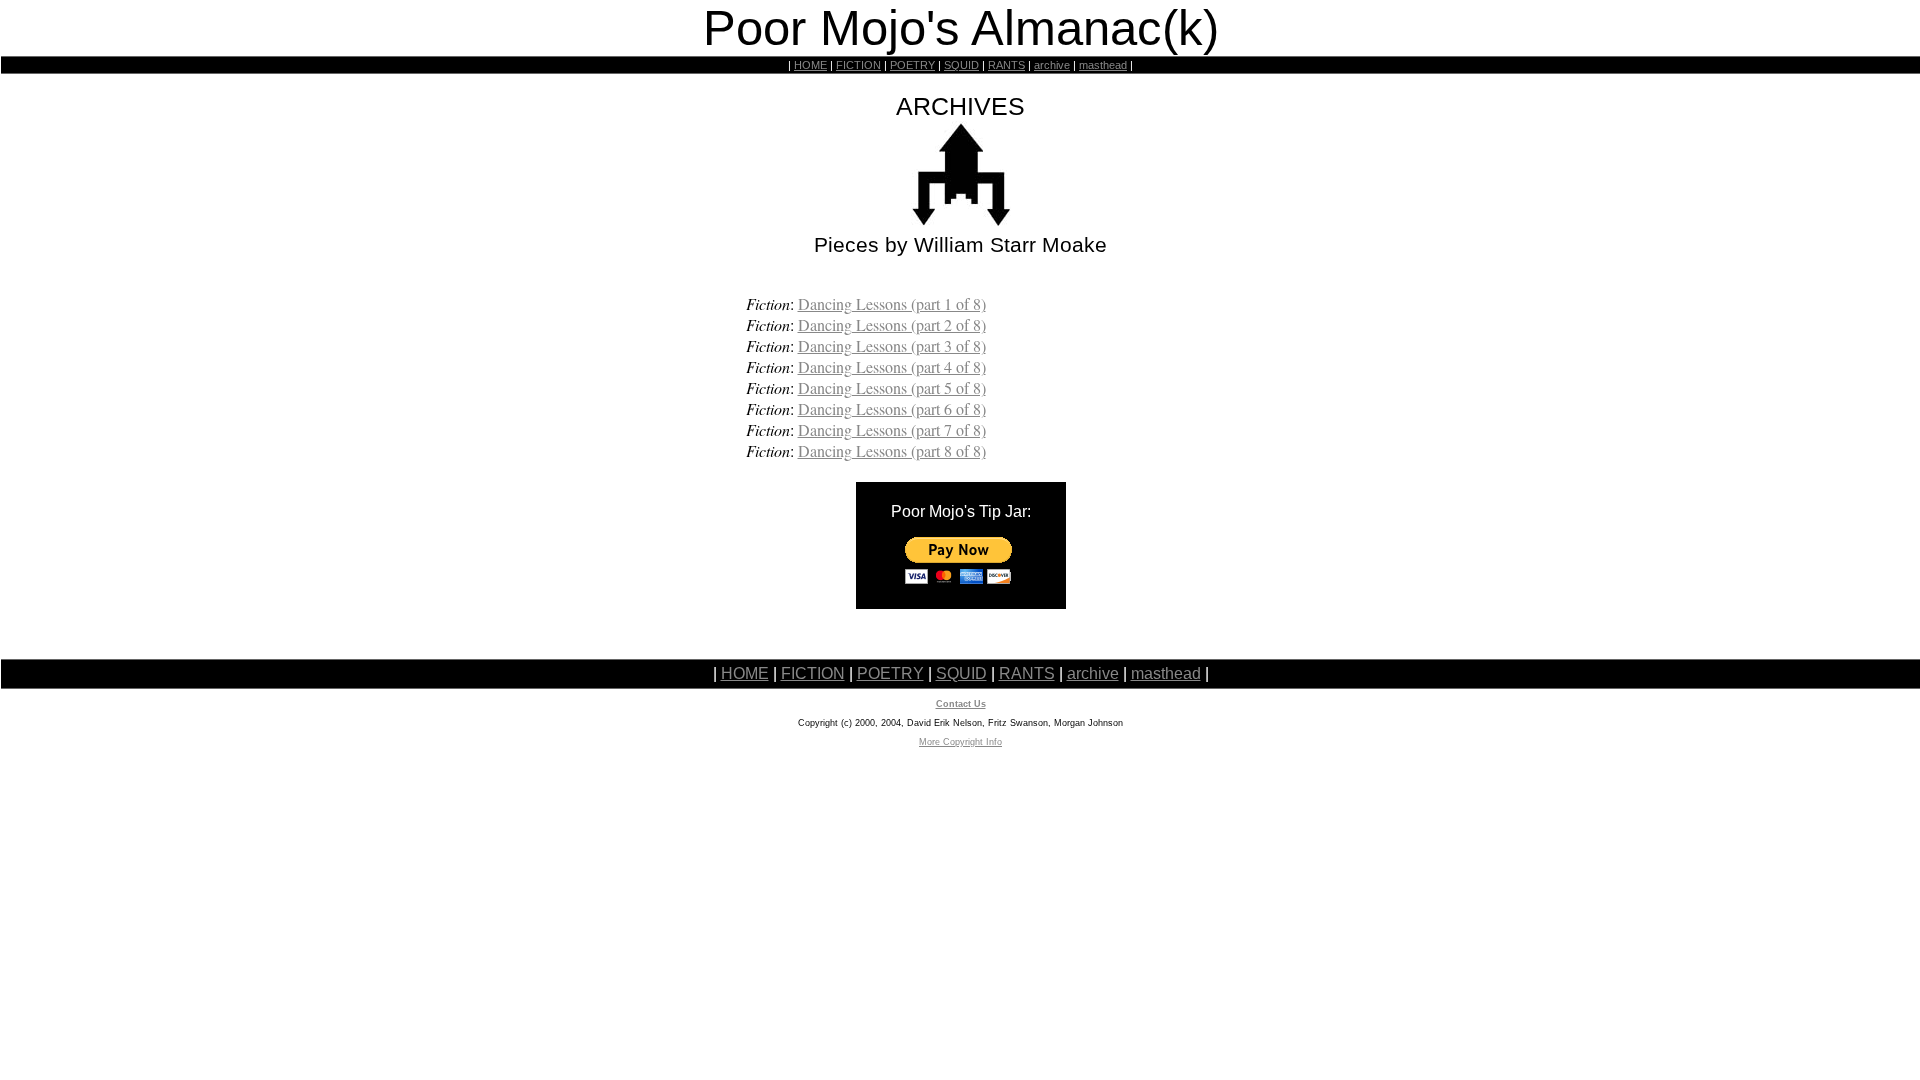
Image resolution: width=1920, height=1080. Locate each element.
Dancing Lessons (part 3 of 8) (892, 345)
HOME (810, 65)
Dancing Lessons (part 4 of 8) (892, 366)
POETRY (912, 65)
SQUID (961, 65)
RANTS (1006, 65)
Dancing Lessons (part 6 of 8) (892, 408)
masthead (1103, 65)
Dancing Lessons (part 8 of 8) (892, 450)
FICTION (858, 65)
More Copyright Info (960, 742)
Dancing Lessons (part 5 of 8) (892, 387)
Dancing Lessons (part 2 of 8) (892, 324)
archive (1052, 65)
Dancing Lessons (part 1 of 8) (892, 303)
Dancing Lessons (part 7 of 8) (892, 429)
